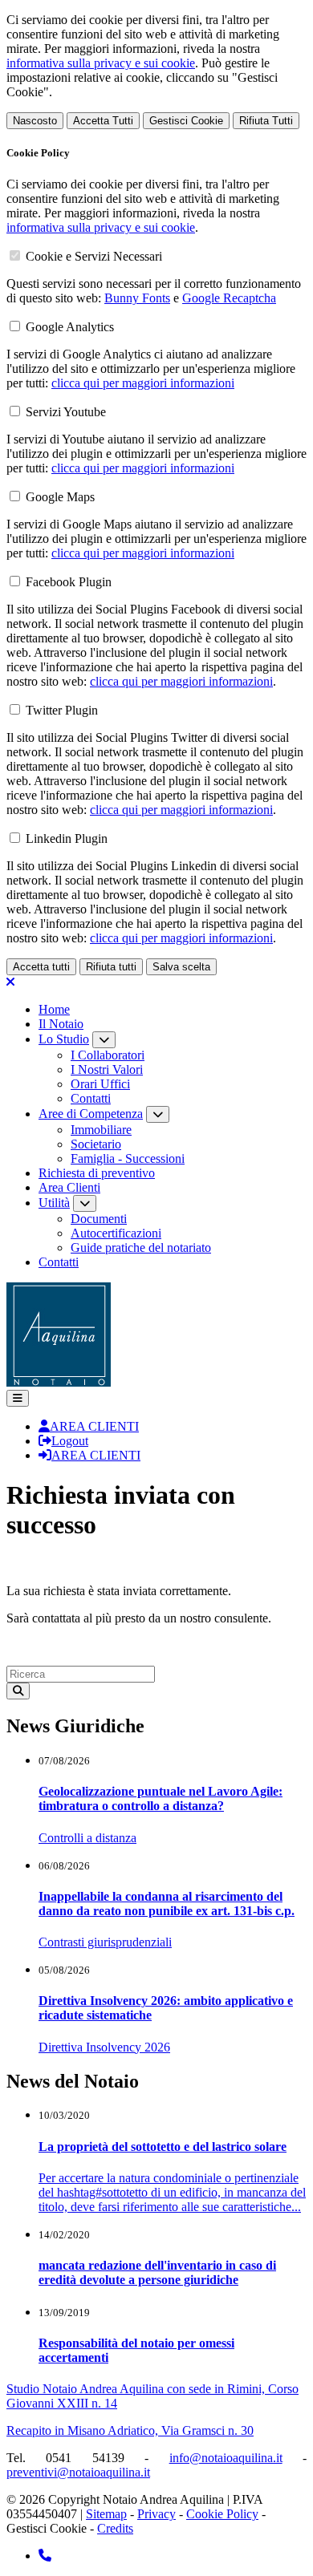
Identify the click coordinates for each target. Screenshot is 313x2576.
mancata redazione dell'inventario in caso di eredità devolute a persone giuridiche (157, 2272)
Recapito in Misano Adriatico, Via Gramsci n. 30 (130, 2430)
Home (54, 1009)
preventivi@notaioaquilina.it (78, 2472)
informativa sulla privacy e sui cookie (101, 63)
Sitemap (106, 2514)
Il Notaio (61, 1024)
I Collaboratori (108, 1055)
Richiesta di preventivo (97, 1173)
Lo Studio (64, 1039)
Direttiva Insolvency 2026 (104, 2047)
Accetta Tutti (103, 121)
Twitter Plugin (62, 710)
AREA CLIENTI (94, 1426)
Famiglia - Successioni (128, 1158)
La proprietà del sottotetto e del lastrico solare (163, 2147)
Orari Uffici (100, 1084)
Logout (70, 1441)
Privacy (156, 2514)
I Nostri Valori (107, 1069)
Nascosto (35, 121)
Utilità (54, 1203)
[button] (18, 1398)
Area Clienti (69, 1187)
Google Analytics (70, 327)
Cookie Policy (222, 2514)
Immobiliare (101, 1130)
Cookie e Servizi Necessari (94, 256)
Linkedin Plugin (67, 838)
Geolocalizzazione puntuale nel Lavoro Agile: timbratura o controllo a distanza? (161, 1798)
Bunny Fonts (137, 298)
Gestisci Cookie (186, 121)
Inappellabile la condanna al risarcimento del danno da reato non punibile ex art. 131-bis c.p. (167, 1904)
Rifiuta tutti (111, 967)
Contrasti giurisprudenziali (105, 1942)
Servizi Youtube (66, 412)
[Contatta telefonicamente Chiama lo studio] (45, 2556)
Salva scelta (181, 967)
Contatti (91, 1098)
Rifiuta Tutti (266, 121)
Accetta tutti (41, 967)
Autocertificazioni (116, 1233)
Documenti (99, 1219)
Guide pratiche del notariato (141, 1247)
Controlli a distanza (87, 1838)
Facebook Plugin (69, 582)
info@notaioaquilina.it (226, 2458)
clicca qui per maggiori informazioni (143, 383)
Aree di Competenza (91, 1114)
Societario (96, 1144)
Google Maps (60, 497)
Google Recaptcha (229, 298)
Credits (115, 2528)
